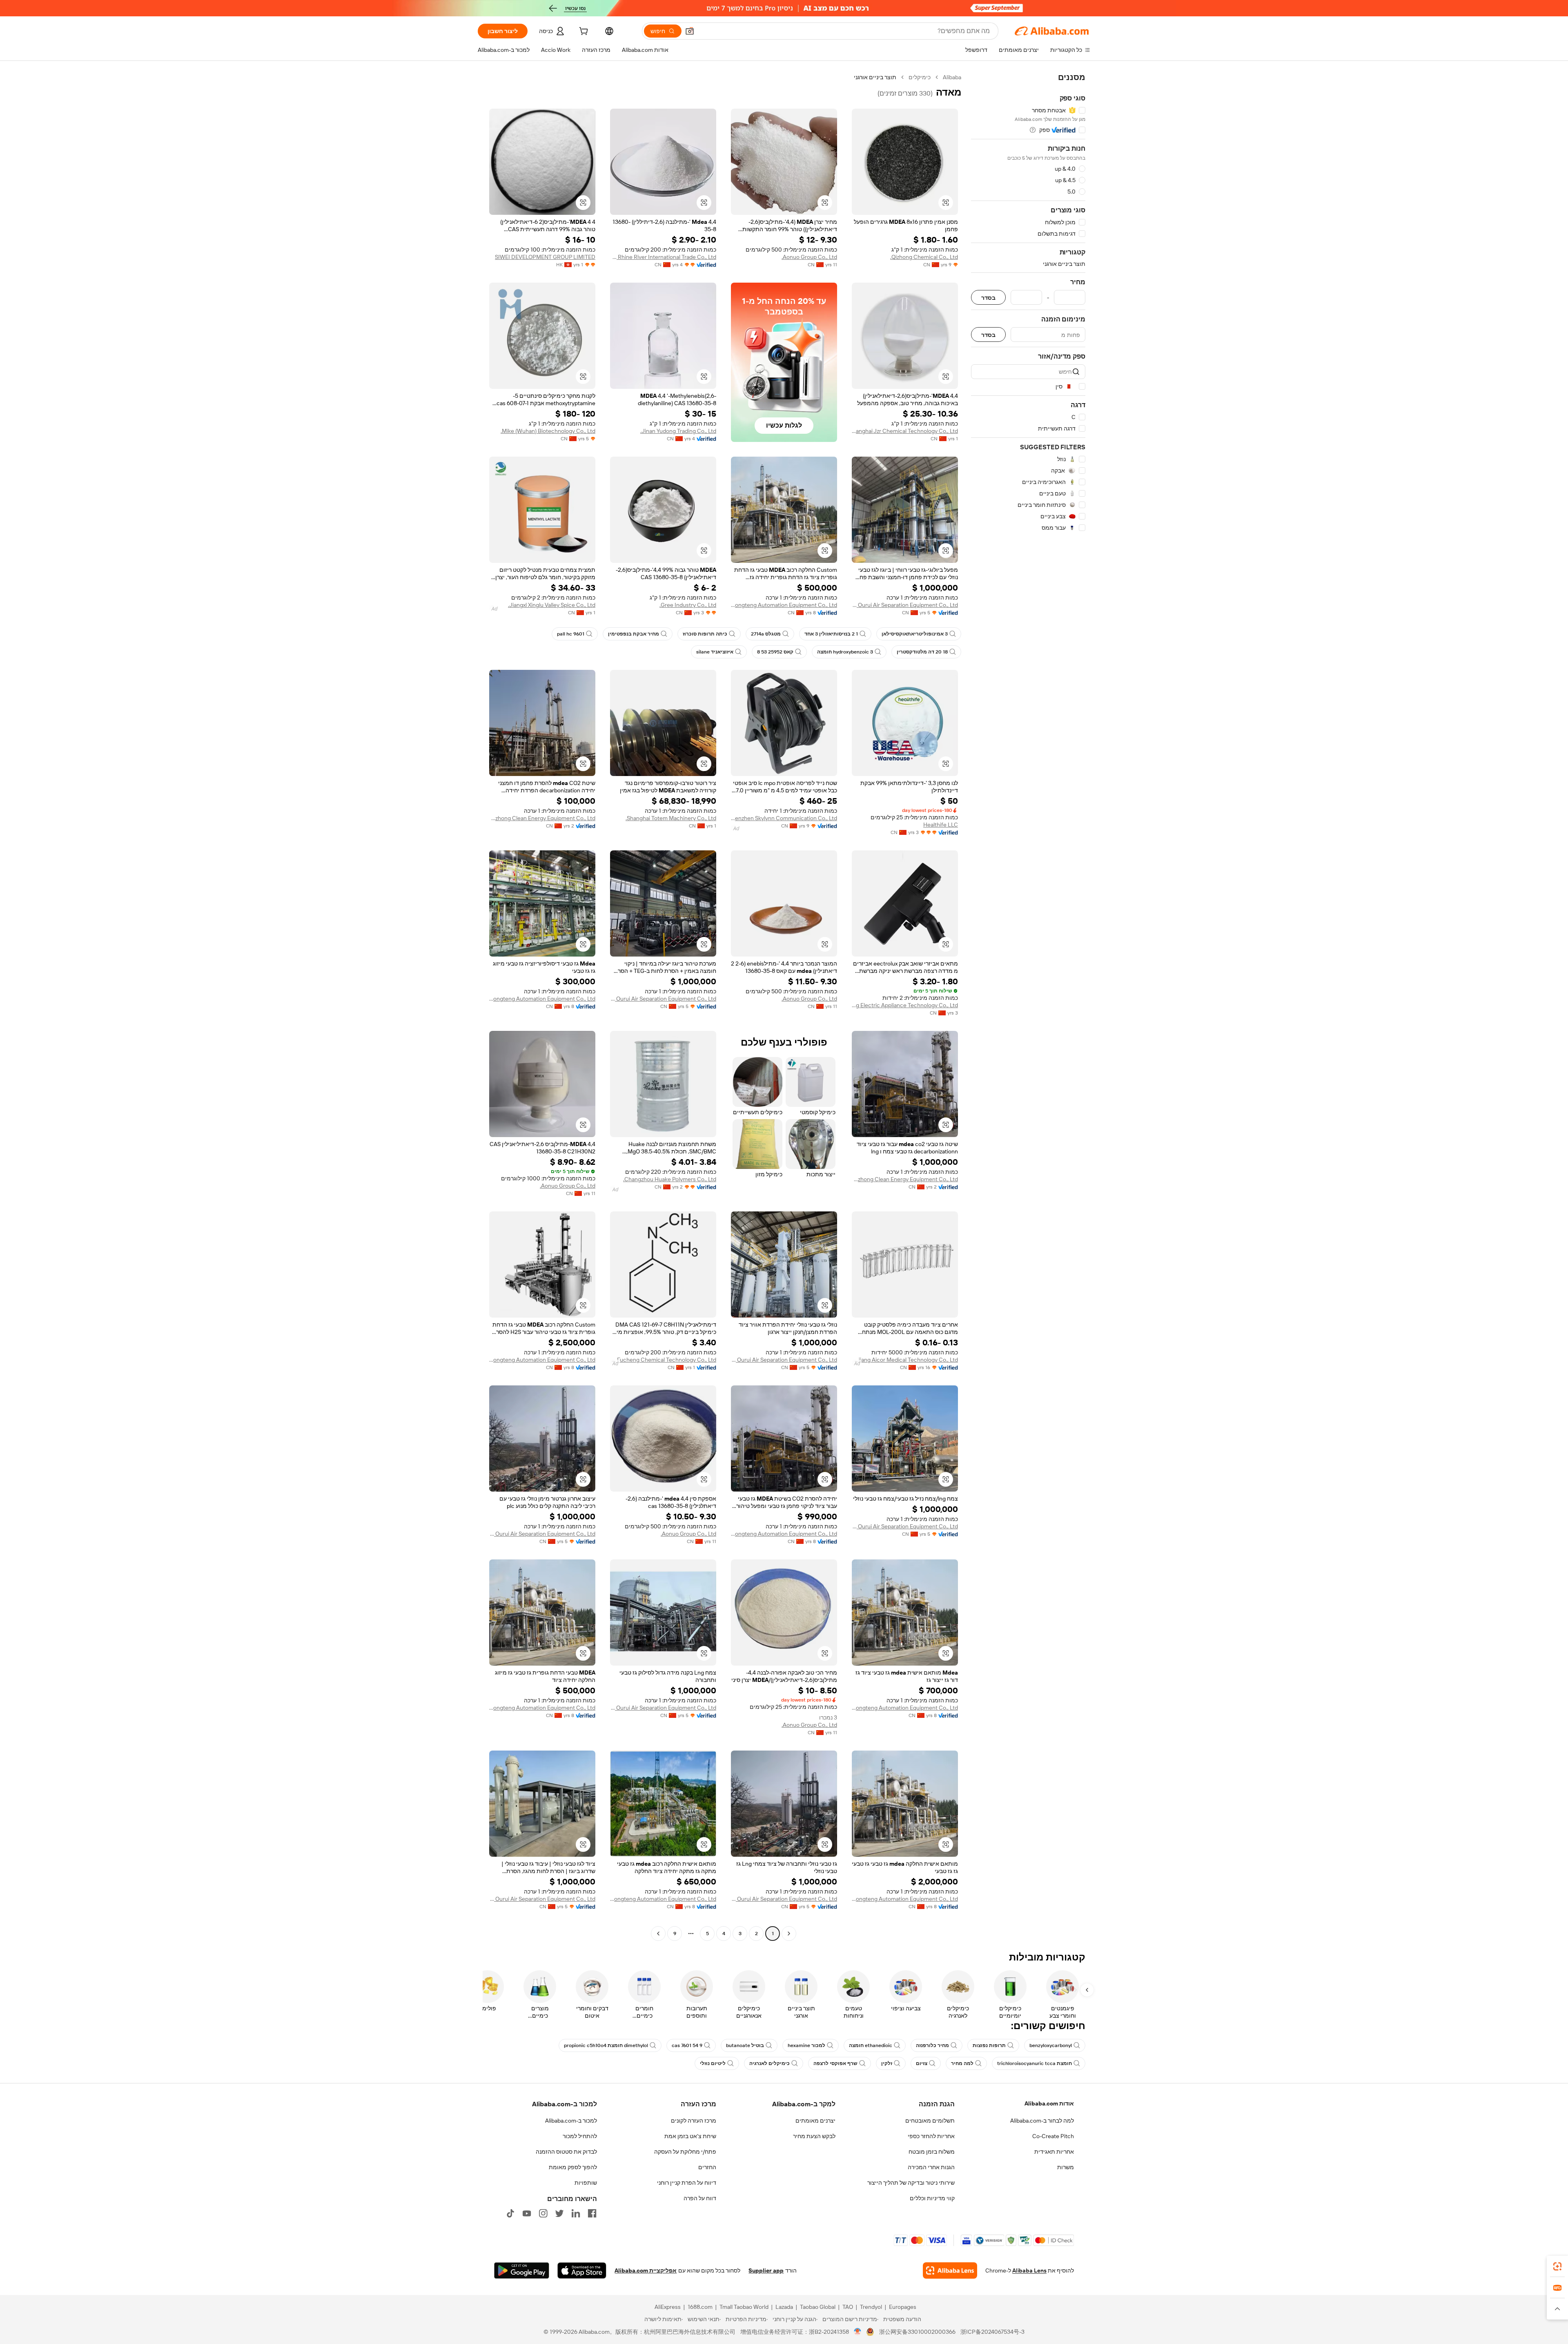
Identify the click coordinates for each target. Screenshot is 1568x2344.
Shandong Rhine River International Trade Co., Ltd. (663, 257)
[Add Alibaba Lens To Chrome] (950, 2270)
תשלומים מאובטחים (930, 2121)
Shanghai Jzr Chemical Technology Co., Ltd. (905, 431)
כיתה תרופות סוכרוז (705, 634)
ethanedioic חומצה (871, 2045)
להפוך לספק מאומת (573, 2167)
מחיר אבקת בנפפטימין (634, 634)
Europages (903, 2307)
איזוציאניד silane (715, 652)
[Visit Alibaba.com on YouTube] (527, 2213)
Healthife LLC (941, 825)
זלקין (887, 2063)
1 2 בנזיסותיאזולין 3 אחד (831, 634)
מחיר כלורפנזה (932, 2045)
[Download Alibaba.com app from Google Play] (522, 2270)
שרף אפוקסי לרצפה (835, 2063)
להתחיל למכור (580, 2136)
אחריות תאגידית (1054, 2152)
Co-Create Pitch (1053, 2136)
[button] (690, 31)
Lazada (784, 2307)
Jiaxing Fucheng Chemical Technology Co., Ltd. (663, 1360)
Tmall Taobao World (744, 2307)
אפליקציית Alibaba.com (646, 2270)
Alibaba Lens (1029, 2270)
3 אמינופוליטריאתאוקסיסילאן (915, 634)
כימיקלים (920, 77)
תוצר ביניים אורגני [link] (875, 77)
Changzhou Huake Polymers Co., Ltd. (670, 1179)
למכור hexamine (806, 2045)
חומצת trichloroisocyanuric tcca (1035, 2063)
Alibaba (952, 77)
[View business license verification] (858, 2332)
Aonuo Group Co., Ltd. (809, 257)
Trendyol (871, 2307)
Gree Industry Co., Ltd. (688, 605)
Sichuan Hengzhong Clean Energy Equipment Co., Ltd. (542, 818)
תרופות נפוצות (989, 2045)
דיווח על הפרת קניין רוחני (687, 2183)
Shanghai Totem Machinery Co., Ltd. (671, 818)
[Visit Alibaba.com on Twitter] (559, 2213)
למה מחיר (962, 2063)
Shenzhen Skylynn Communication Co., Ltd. (784, 818)
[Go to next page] (658, 1934)
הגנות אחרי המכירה (931, 2167)
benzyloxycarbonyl (1051, 2045)
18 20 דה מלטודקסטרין (922, 652)
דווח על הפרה (700, 2198)
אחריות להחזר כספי (931, 2136)
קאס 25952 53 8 (775, 652)
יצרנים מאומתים (815, 2121)
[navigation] (1028, 1006)
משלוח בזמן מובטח (932, 2152)
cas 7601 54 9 (687, 2045)
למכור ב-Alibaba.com (571, 2121)
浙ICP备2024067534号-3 (992, 2332)
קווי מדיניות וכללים (932, 2198)
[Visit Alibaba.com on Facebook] (592, 2213)
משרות (1066, 2167)
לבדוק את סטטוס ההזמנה (566, 2152)
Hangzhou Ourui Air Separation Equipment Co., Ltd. (905, 605)
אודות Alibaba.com (1049, 2103)
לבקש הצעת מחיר (814, 2136)
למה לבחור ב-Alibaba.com (1042, 2121)
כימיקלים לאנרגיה (770, 2063)
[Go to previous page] (789, 1934)
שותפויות (586, 2183)
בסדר (988, 298)
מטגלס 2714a (766, 634)
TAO (848, 2307)
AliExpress (668, 2307)
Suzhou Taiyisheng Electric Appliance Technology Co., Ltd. (905, 1005)
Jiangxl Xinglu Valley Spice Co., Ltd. (552, 605)
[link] (1557, 2266)
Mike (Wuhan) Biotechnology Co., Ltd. (548, 431)
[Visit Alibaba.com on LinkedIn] (576, 2213)
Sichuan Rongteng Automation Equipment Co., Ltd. (784, 605)
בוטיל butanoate (745, 2045)
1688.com (700, 2307)
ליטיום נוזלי (713, 2063)
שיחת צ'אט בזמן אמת (690, 2136)
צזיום (922, 2063)
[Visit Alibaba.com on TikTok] (510, 2213)
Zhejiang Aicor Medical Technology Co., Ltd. (905, 1360)
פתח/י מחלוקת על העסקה (685, 2152)
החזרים (707, 2167)
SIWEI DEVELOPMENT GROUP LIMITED (545, 257)
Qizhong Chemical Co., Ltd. (924, 257)
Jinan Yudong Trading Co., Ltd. (678, 431)
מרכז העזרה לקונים (694, 2121)
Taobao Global (818, 2307)
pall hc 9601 (571, 634)
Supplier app (766, 2270)
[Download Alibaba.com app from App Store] (582, 2270)
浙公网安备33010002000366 (917, 2332)
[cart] (583, 32)
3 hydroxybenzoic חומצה (845, 652)
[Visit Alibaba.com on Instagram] (543, 2213)
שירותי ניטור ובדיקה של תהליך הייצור (911, 2183)
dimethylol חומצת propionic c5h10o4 (606, 2045)
